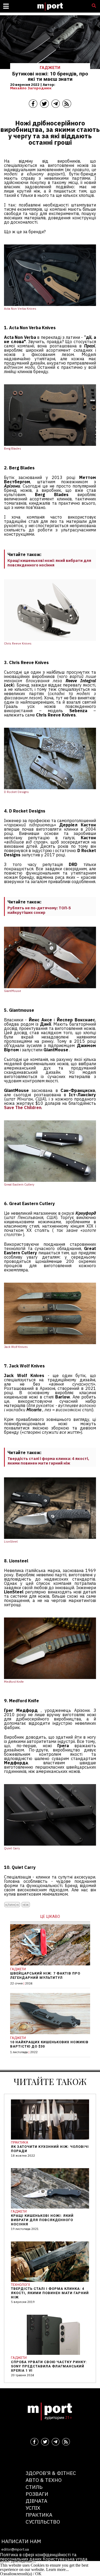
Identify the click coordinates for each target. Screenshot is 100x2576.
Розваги (37, 2494)
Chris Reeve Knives (18, 643)
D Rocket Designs (16, 792)
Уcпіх (33, 2508)
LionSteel (11, 1542)
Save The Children (23, 1107)
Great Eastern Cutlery (19, 1184)
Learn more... (57, 2569)
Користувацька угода (65, 2559)
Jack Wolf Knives (16, 1347)
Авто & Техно (44, 2480)
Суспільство (43, 2522)
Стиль (34, 2487)
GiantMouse (13, 991)
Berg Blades (13, 448)
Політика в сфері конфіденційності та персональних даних (38, 2557)
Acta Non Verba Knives (20, 309)
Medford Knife (14, 1682)
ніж (26, 1905)
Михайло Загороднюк (31, 88)
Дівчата (36, 2501)
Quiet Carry (12, 1848)
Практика (39, 2515)
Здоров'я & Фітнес (51, 2473)
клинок (12, 1905)
